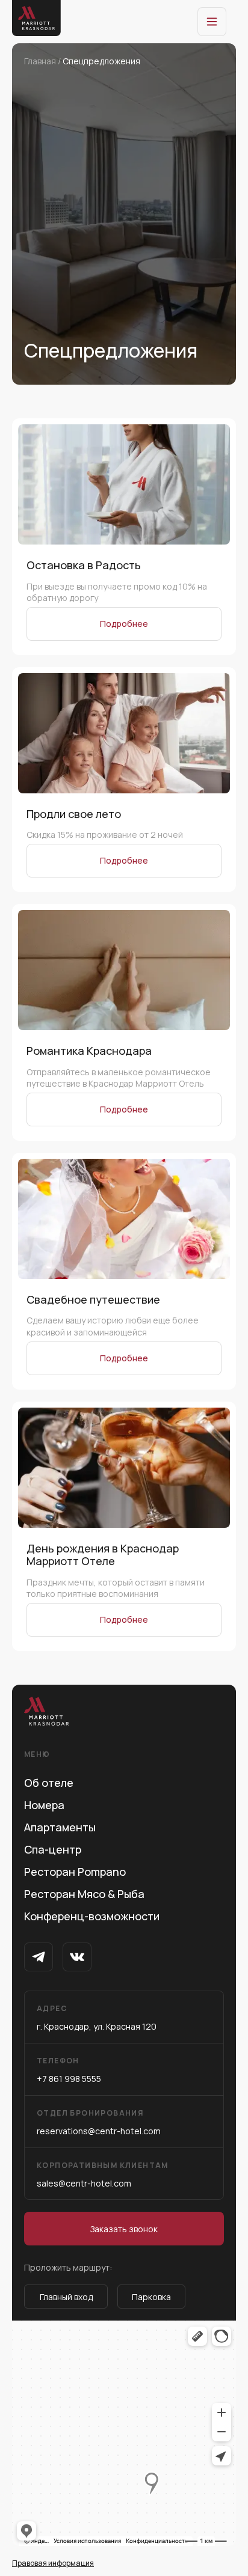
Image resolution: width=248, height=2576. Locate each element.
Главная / (43, 61)
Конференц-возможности (92, 1916)
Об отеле (49, 1783)
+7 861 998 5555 (69, 2070)
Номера (44, 1805)
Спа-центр (53, 1849)
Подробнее (124, 624)
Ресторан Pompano (75, 1872)
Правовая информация (53, 2563)
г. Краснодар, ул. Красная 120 (97, 2018)
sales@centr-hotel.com (103, 2175)
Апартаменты (60, 1827)
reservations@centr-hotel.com (99, 2122)
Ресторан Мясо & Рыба (84, 1894)
